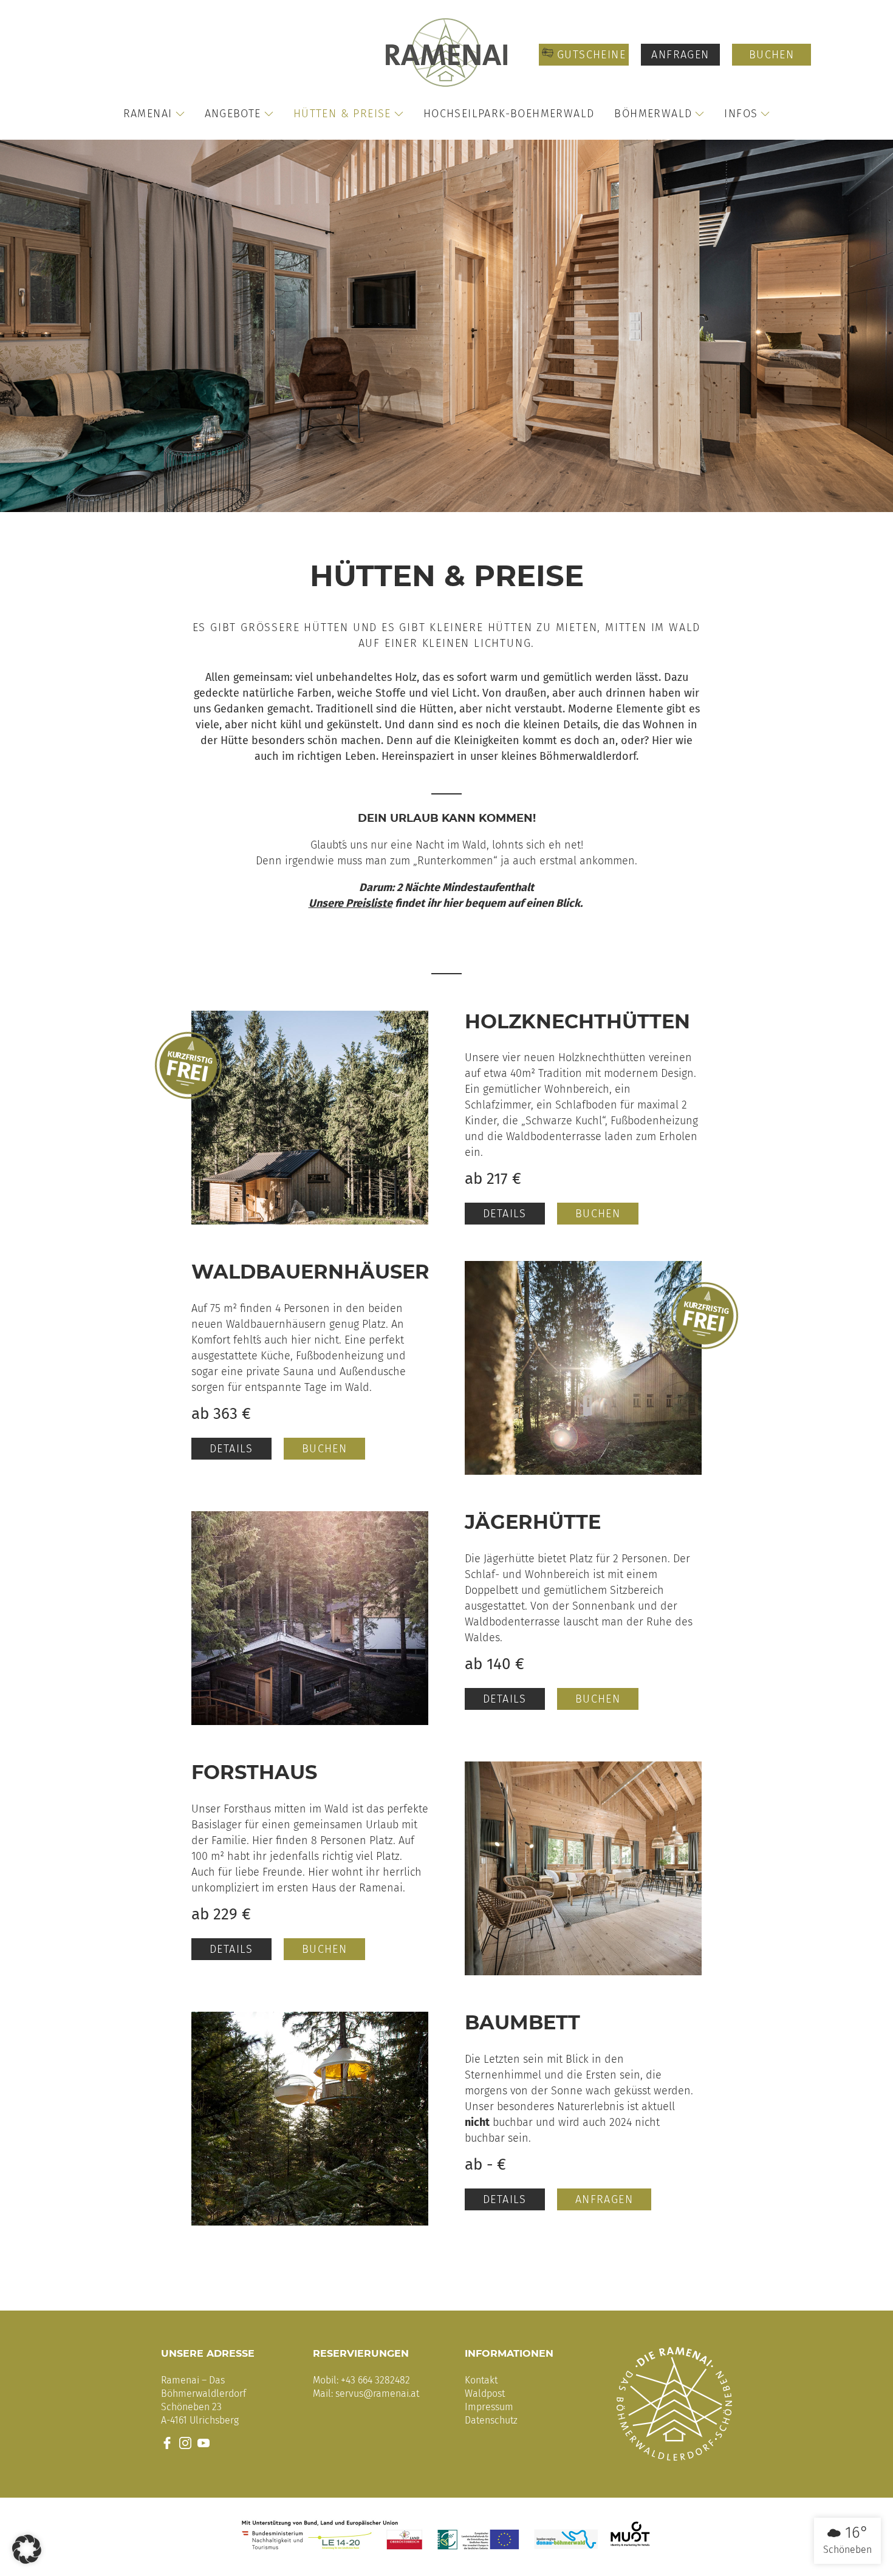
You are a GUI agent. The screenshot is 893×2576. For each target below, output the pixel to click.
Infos (741, 114)
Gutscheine (590, 55)
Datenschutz (491, 2420)
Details (505, 1214)
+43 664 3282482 (375, 2380)
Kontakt (481, 2380)
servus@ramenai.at (377, 2393)
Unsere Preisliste (351, 903)
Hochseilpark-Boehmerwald (509, 114)
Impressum (489, 2407)
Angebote (233, 114)
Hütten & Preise (342, 114)
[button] (27, 2549)
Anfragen (680, 55)
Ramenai (148, 114)
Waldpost (485, 2393)
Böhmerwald (653, 114)
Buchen (772, 55)
